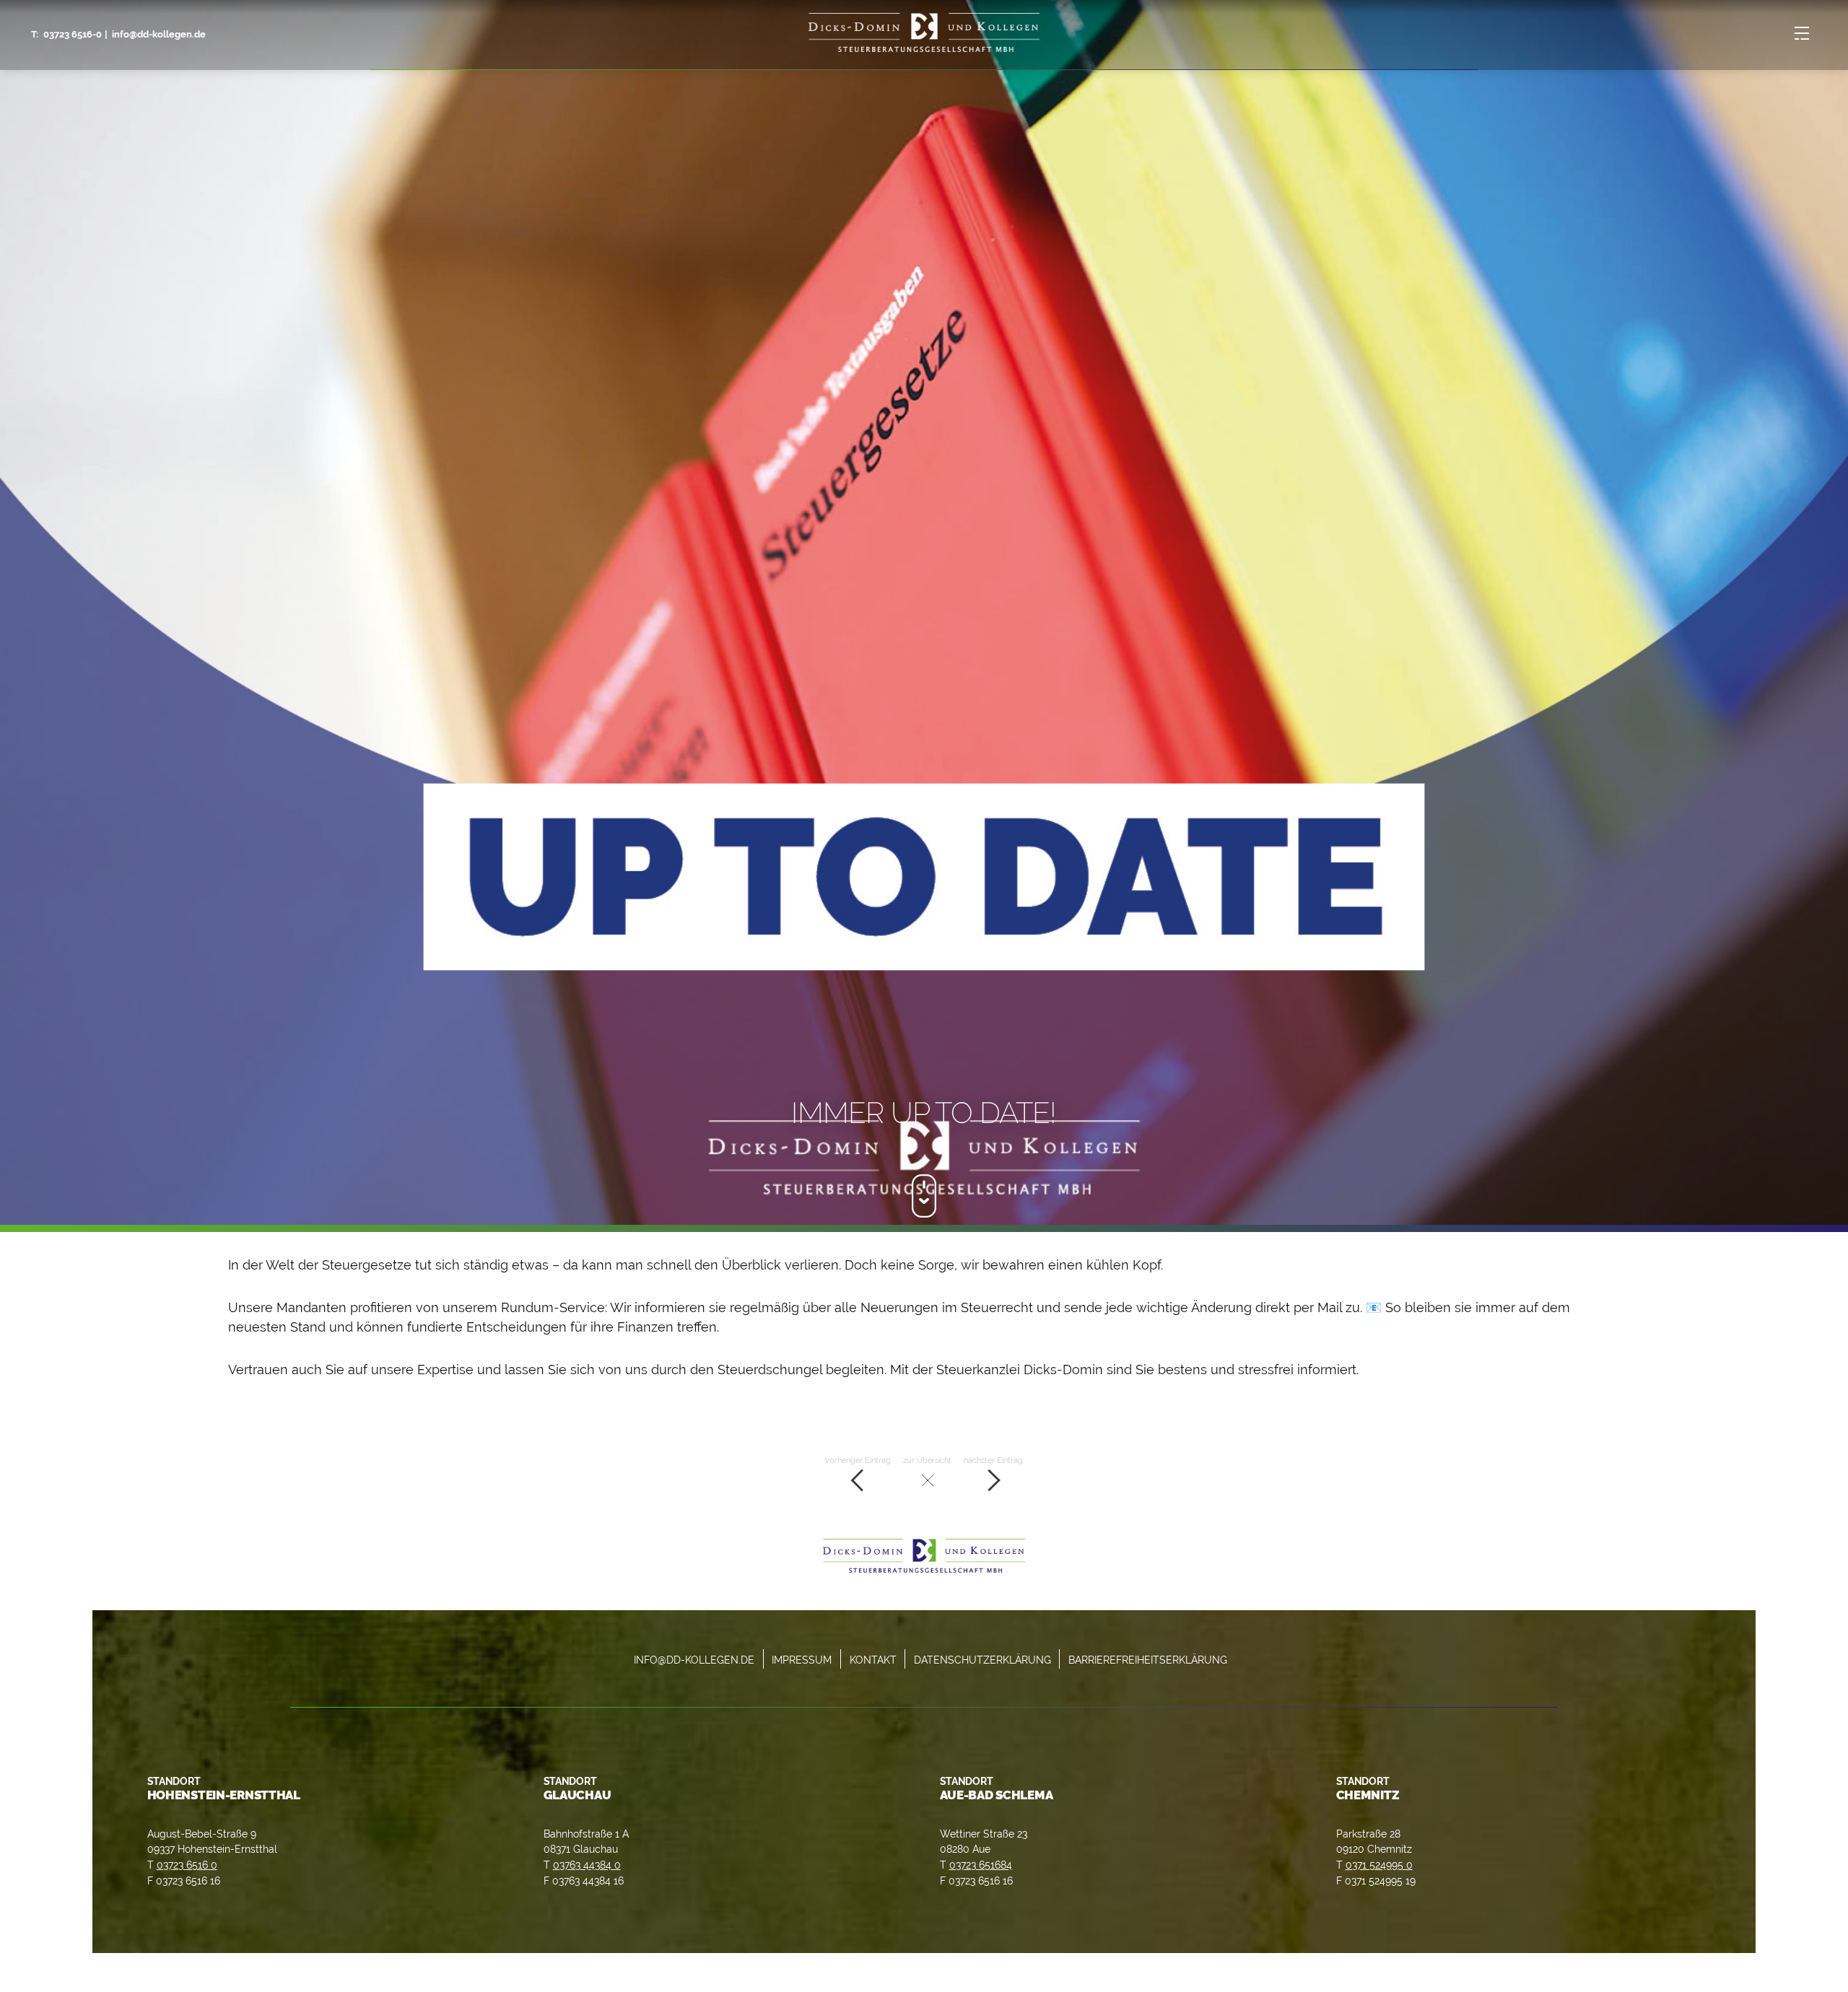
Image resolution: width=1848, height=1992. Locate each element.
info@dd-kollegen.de (159, 34)
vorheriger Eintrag (858, 1460)
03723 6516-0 (73, 34)
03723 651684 (981, 1865)
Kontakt (873, 1660)
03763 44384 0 (587, 1865)
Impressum (802, 1660)
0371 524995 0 (1379, 1865)
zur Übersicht (927, 1460)
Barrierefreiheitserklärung (1148, 1660)
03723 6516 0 (187, 1865)
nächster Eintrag (993, 1460)
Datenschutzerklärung (982, 1660)
